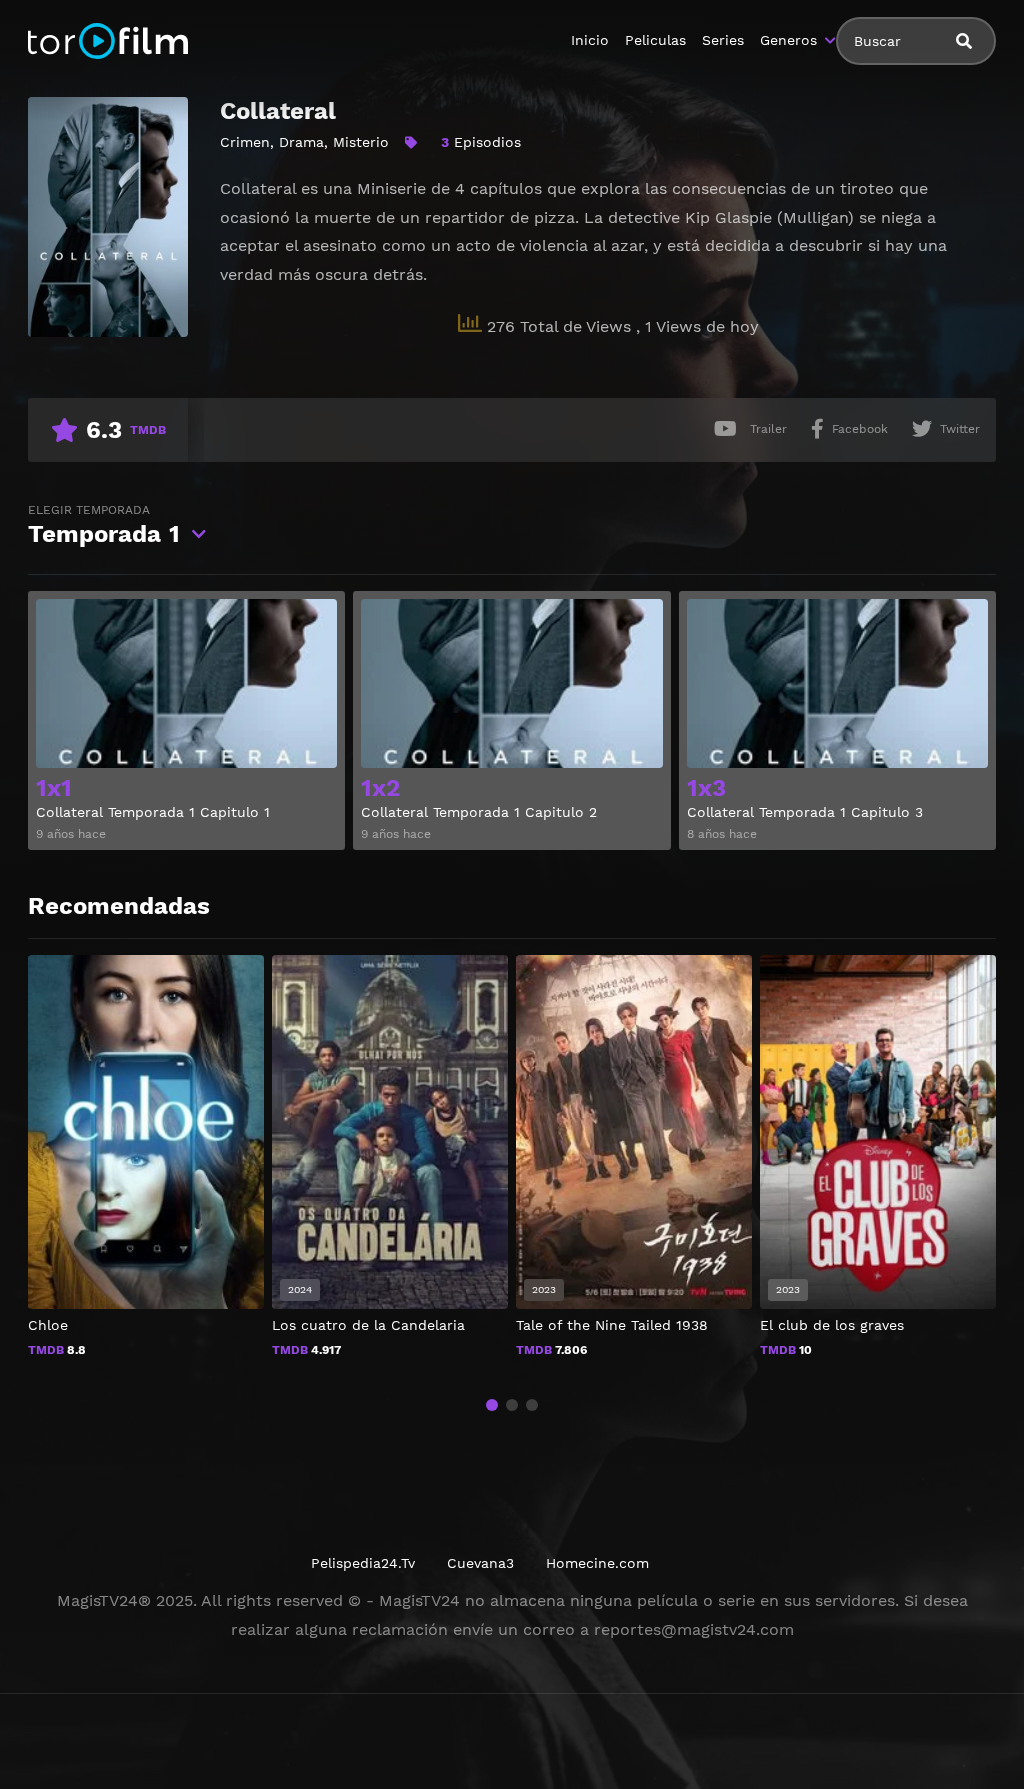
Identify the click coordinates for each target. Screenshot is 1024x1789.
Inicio (590, 40)
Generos (788, 40)
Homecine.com (597, 1563)
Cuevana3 (480, 1563)
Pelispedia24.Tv (363, 1563)
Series (723, 40)
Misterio (361, 142)
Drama (301, 142)
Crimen (245, 142)
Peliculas (655, 40)
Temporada (104, 525)
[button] (492, 1405)
